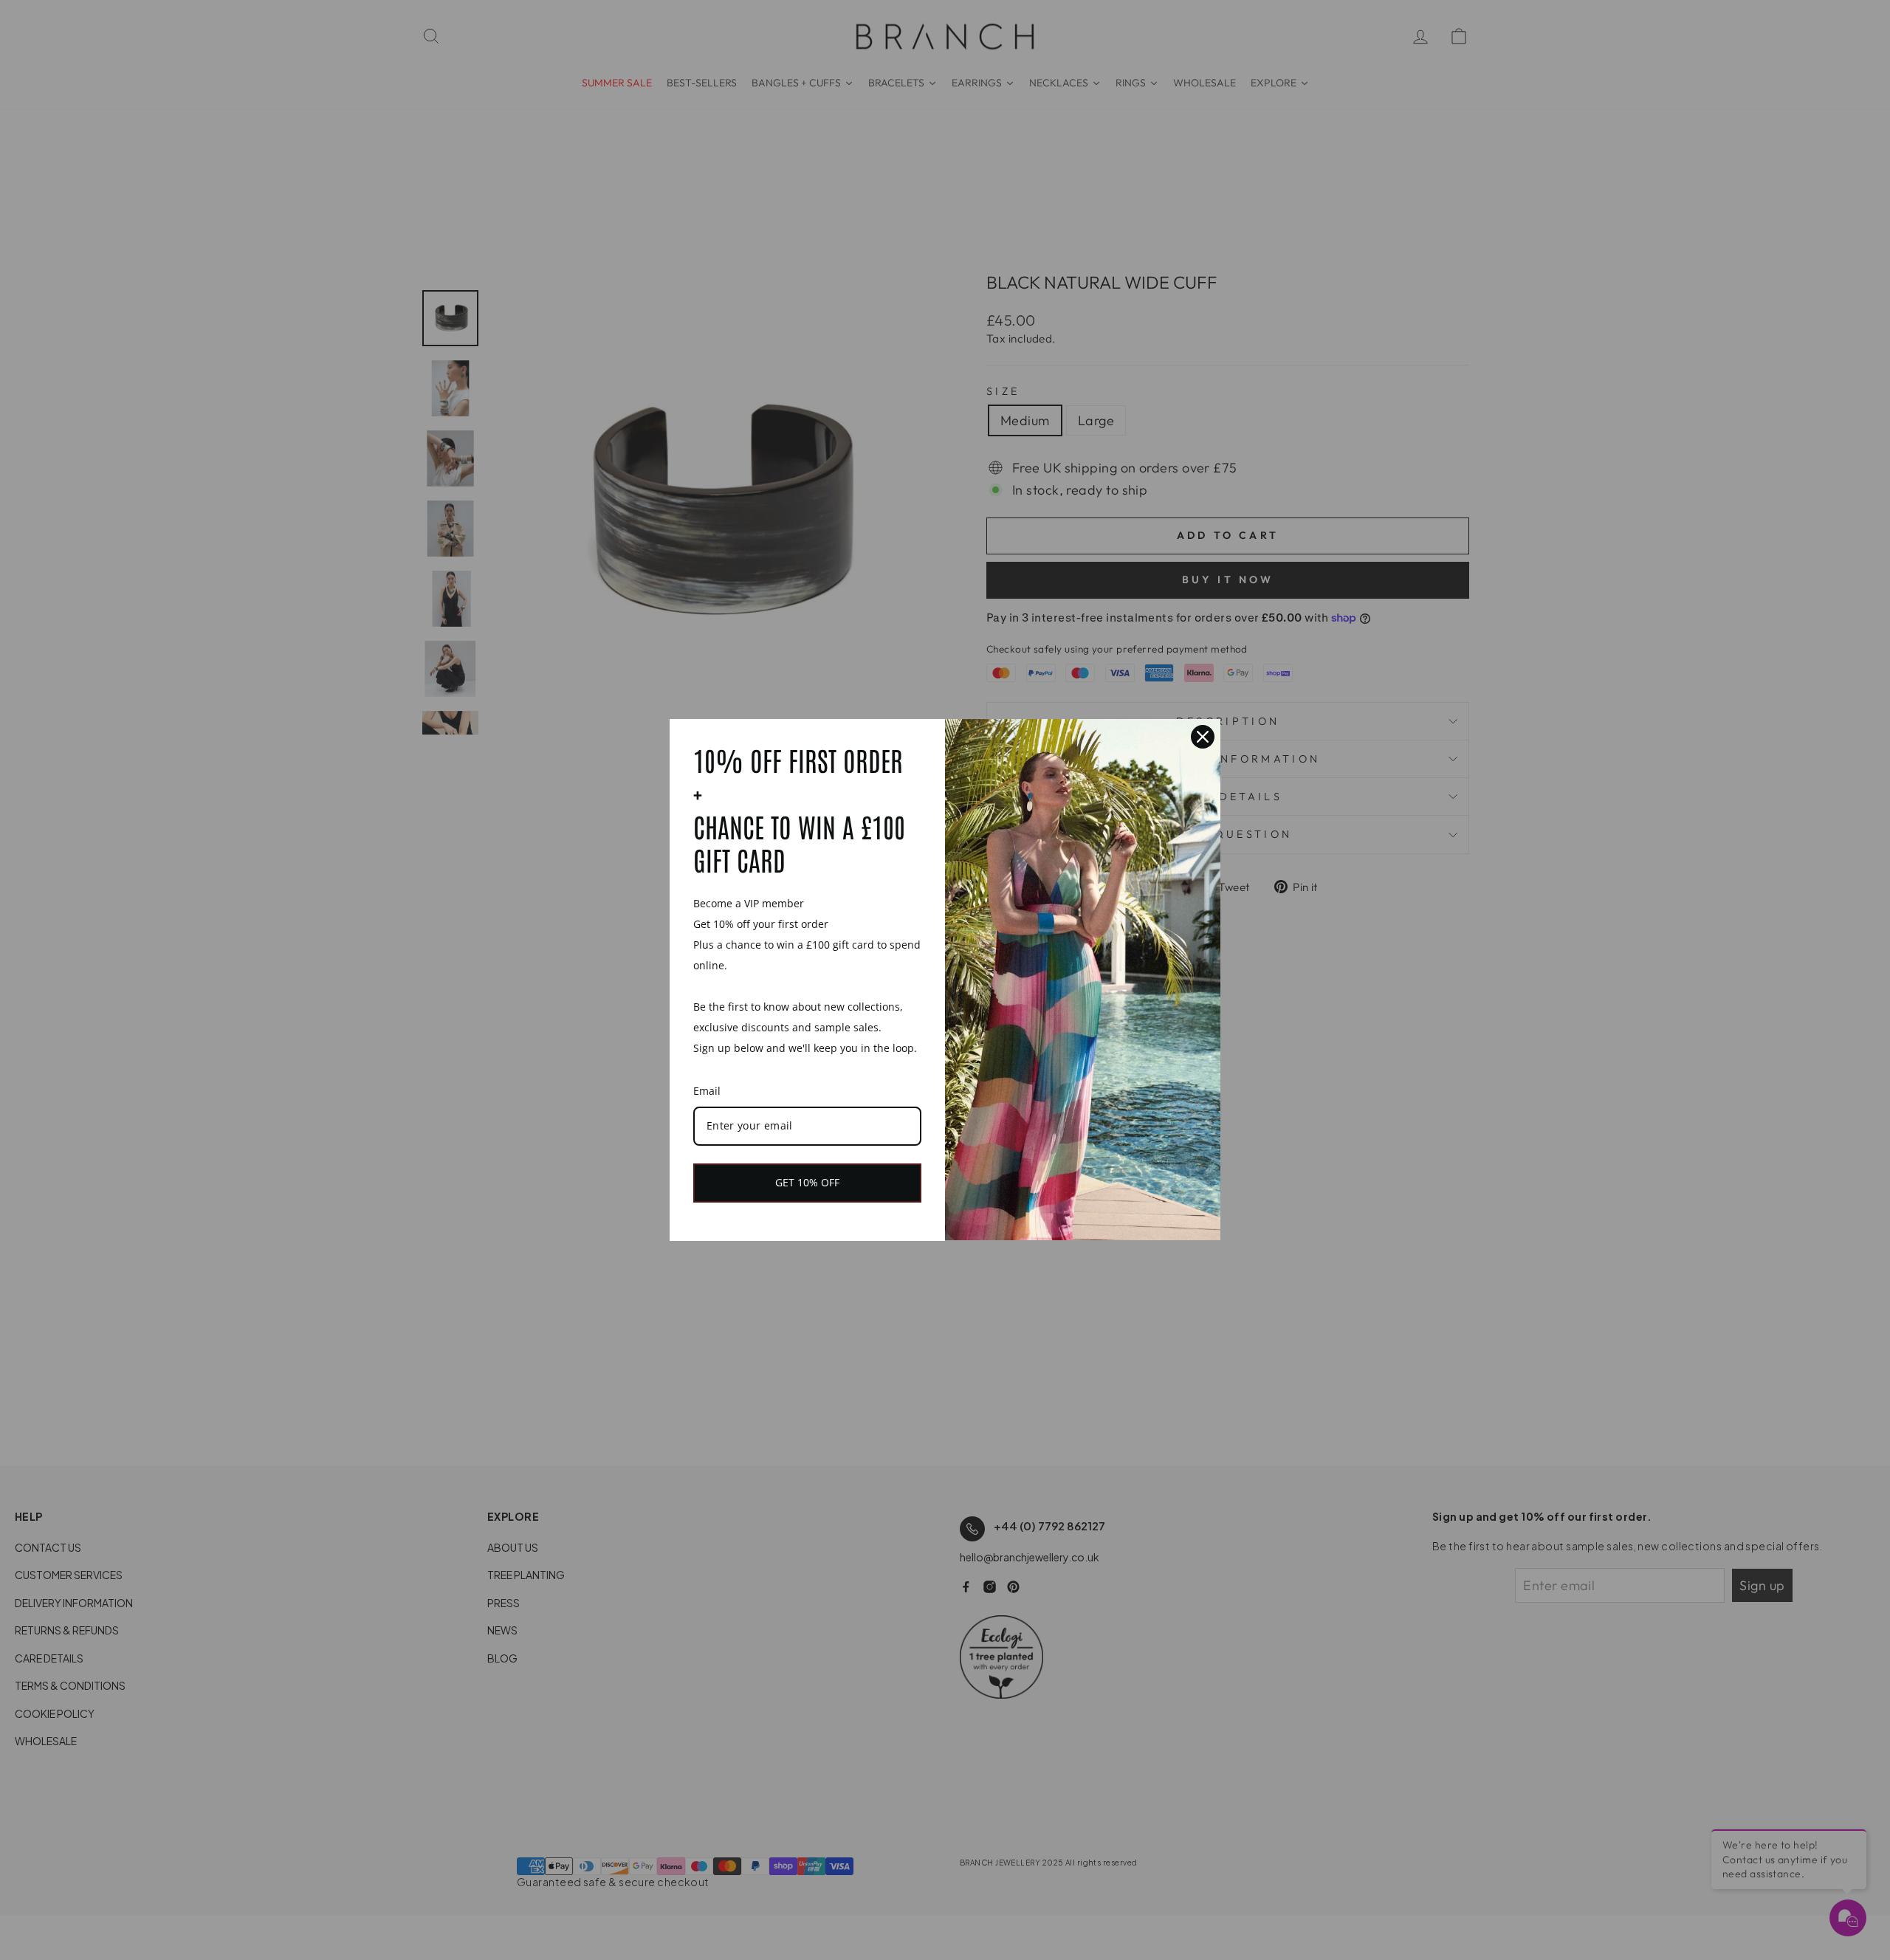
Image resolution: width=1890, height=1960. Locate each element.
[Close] (1203, 737)
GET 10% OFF (807, 1182)
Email (707, 1091)
